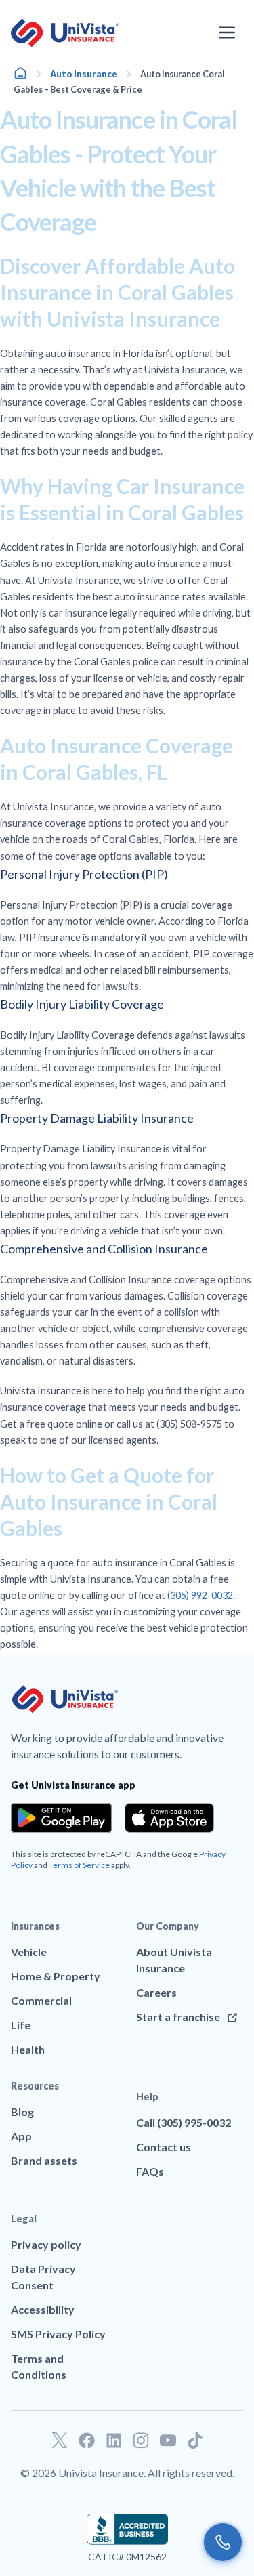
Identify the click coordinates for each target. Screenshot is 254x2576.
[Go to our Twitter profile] (60, 2440)
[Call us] (223, 2542)
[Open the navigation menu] (227, 33)
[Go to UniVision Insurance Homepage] (65, 33)
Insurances (35, 1926)
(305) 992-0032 (200, 1595)
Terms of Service (79, 1865)
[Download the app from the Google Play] (61, 1818)
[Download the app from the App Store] (169, 1818)
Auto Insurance (84, 74)
